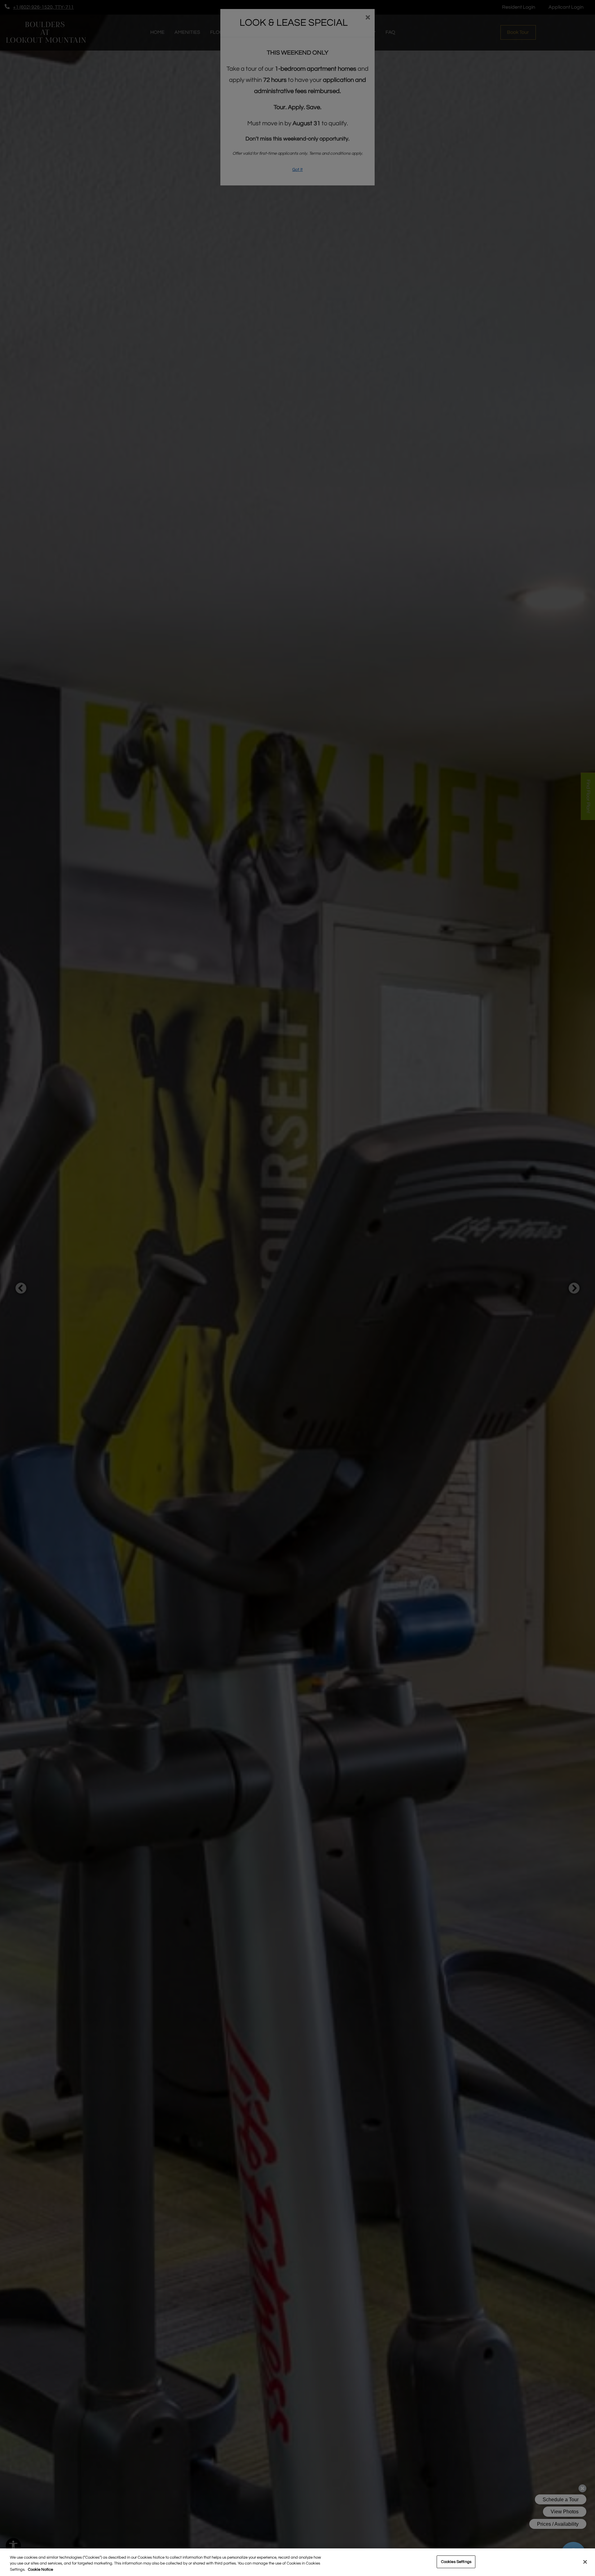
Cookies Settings (456, 2561)
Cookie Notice (40, 2569)
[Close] (585, 2562)
